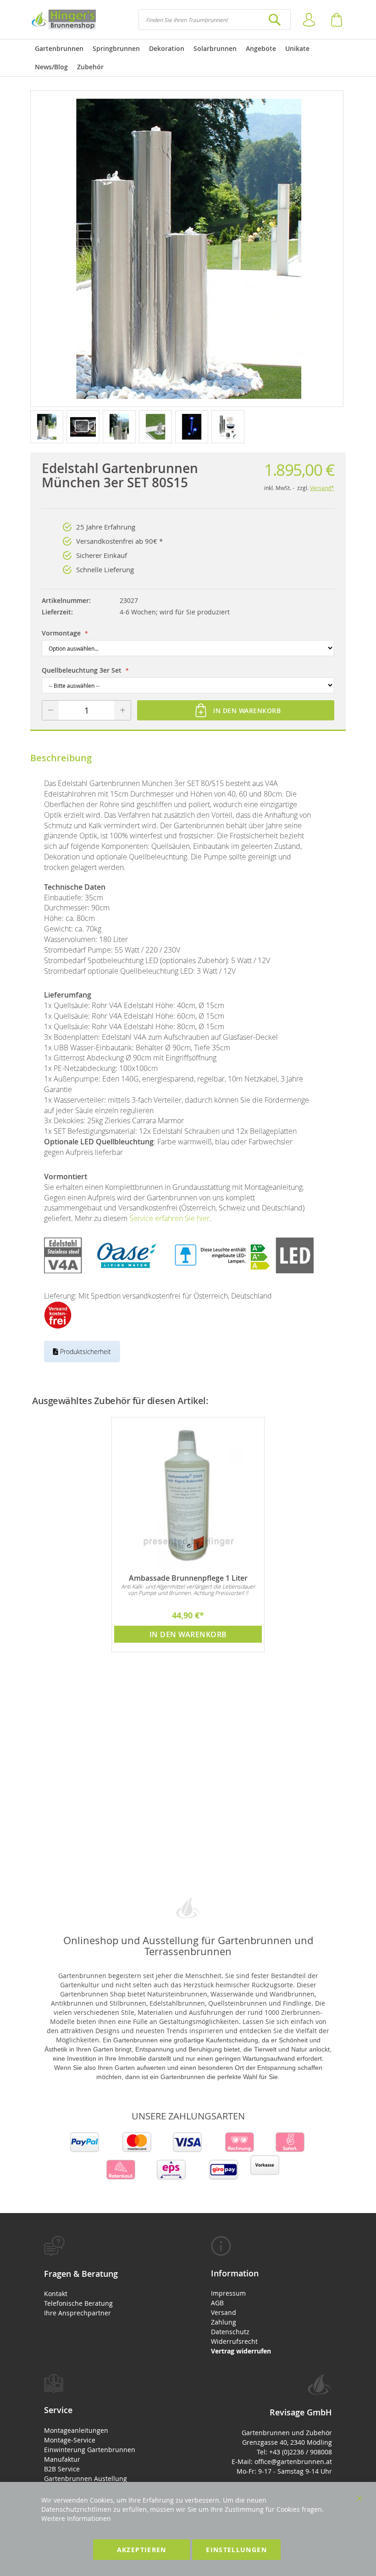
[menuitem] (59, 49)
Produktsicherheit (85, 1352)
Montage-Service (70, 2440)
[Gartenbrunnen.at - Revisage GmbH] (63, 20)
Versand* (322, 488)
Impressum (228, 2293)
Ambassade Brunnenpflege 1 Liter (188, 1578)
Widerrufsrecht (234, 2341)
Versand (224, 2312)
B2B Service (62, 2469)
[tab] (105, 2277)
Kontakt (56, 2294)
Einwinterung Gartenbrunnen (90, 2450)
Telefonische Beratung (78, 2303)
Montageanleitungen (76, 2430)
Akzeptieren (142, 2550)
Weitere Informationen (76, 2518)
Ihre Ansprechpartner (77, 2313)
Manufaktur (62, 2459)
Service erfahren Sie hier (169, 1218)
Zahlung (224, 2322)
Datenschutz (230, 2332)
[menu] (188, 58)
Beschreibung (61, 758)
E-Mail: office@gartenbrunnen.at (282, 2462)
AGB (217, 2303)
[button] (48, 426)
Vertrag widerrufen (241, 2351)
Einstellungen (236, 2550)
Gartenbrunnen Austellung (86, 2478)
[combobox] (215, 20)
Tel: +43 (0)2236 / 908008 (294, 2452)
